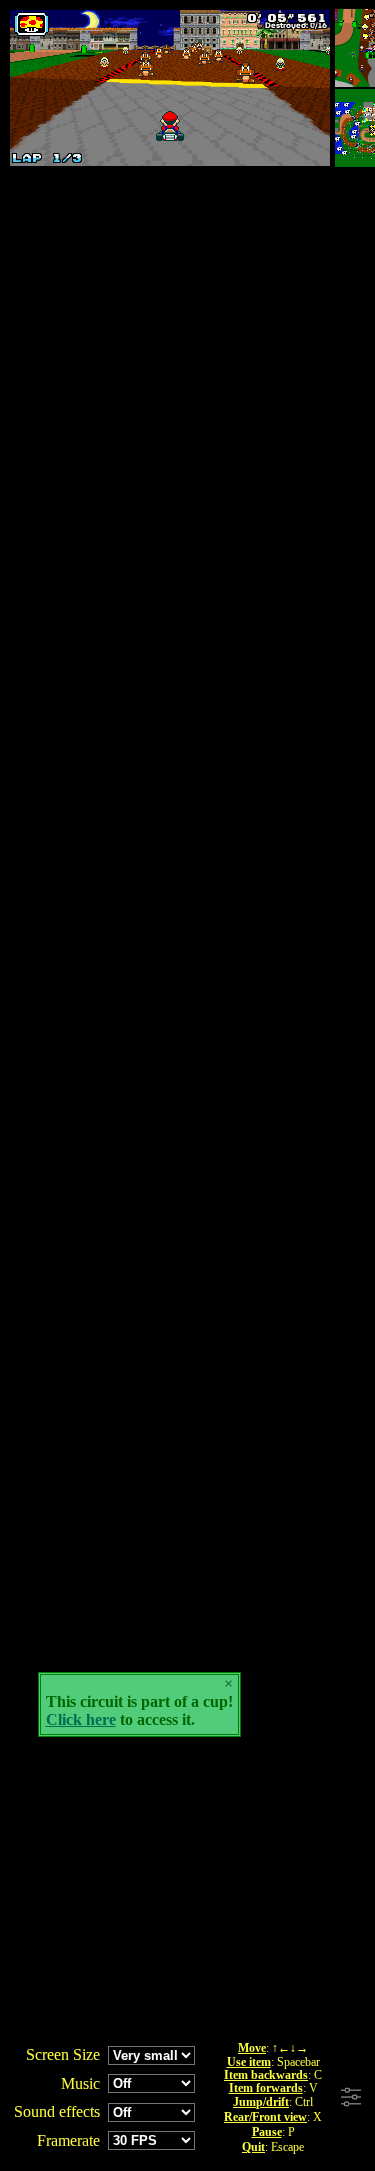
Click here (81, 1719)
